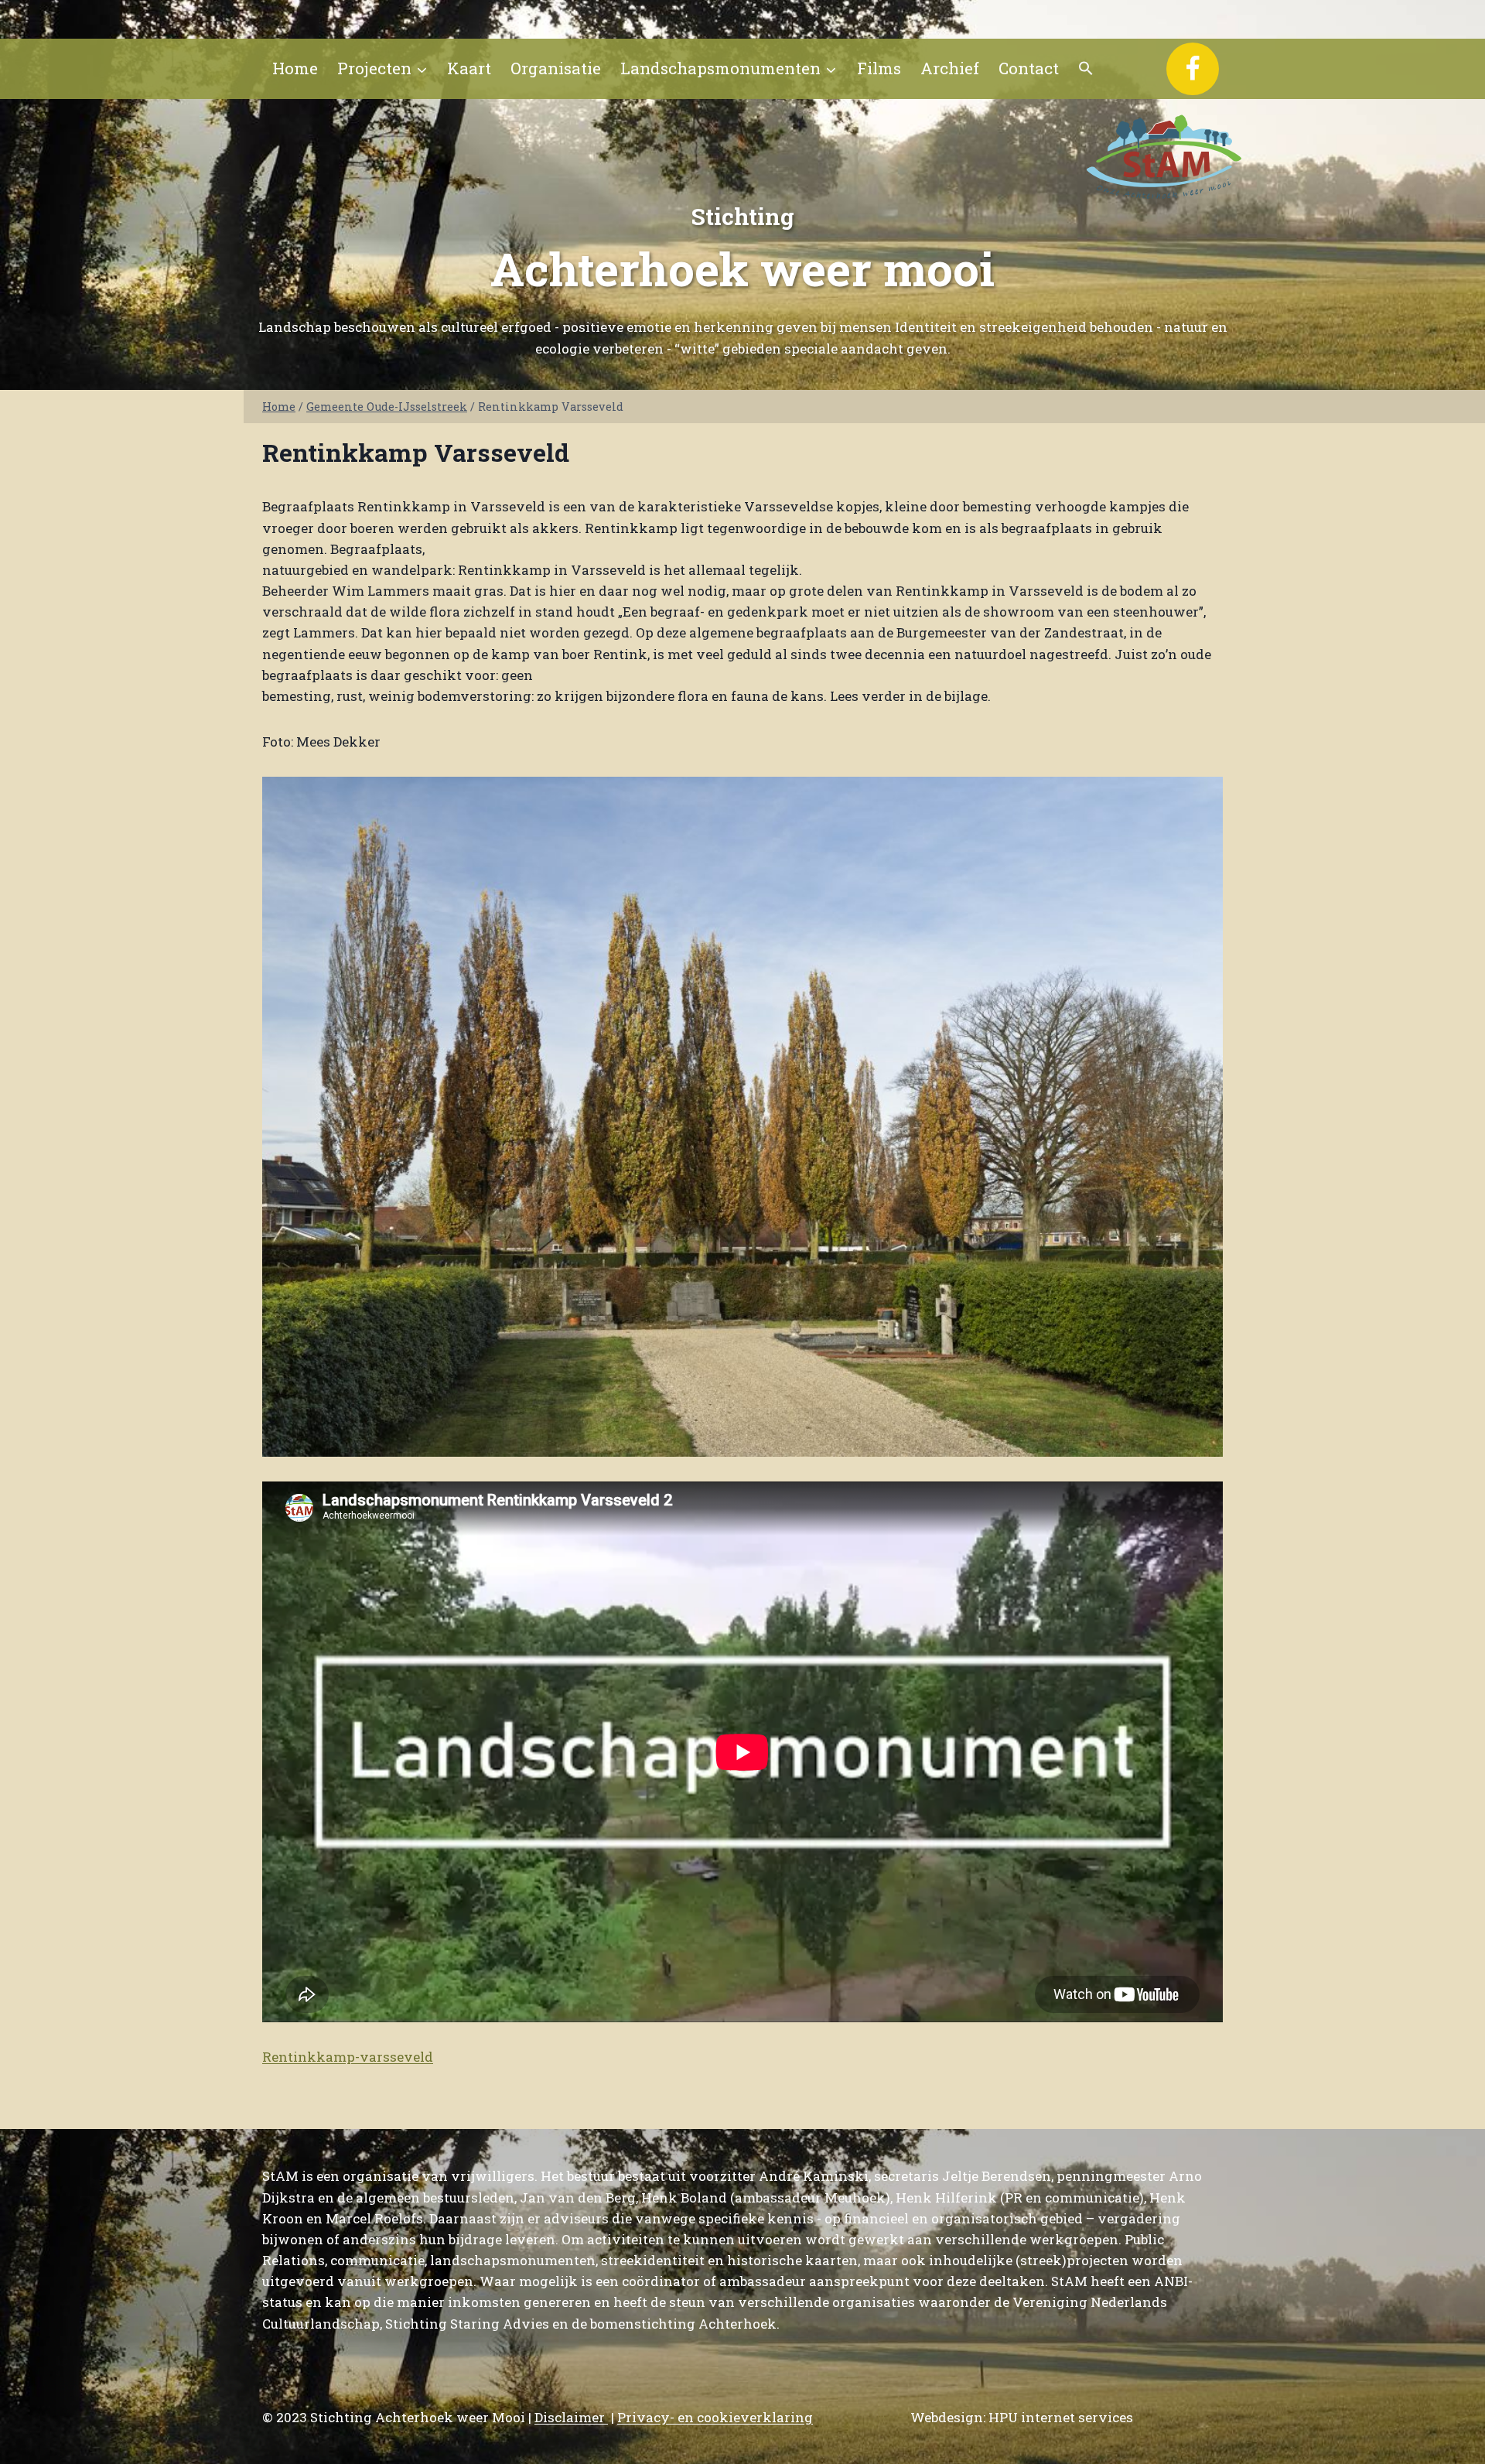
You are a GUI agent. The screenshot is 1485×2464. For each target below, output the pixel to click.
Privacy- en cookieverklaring (715, 2417)
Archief (950, 68)
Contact (1029, 68)
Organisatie (556, 68)
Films (879, 68)
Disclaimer (571, 2417)
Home (295, 68)
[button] (1086, 69)
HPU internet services (1061, 2417)
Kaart (469, 68)
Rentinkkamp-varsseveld (348, 2057)
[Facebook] (1193, 69)
